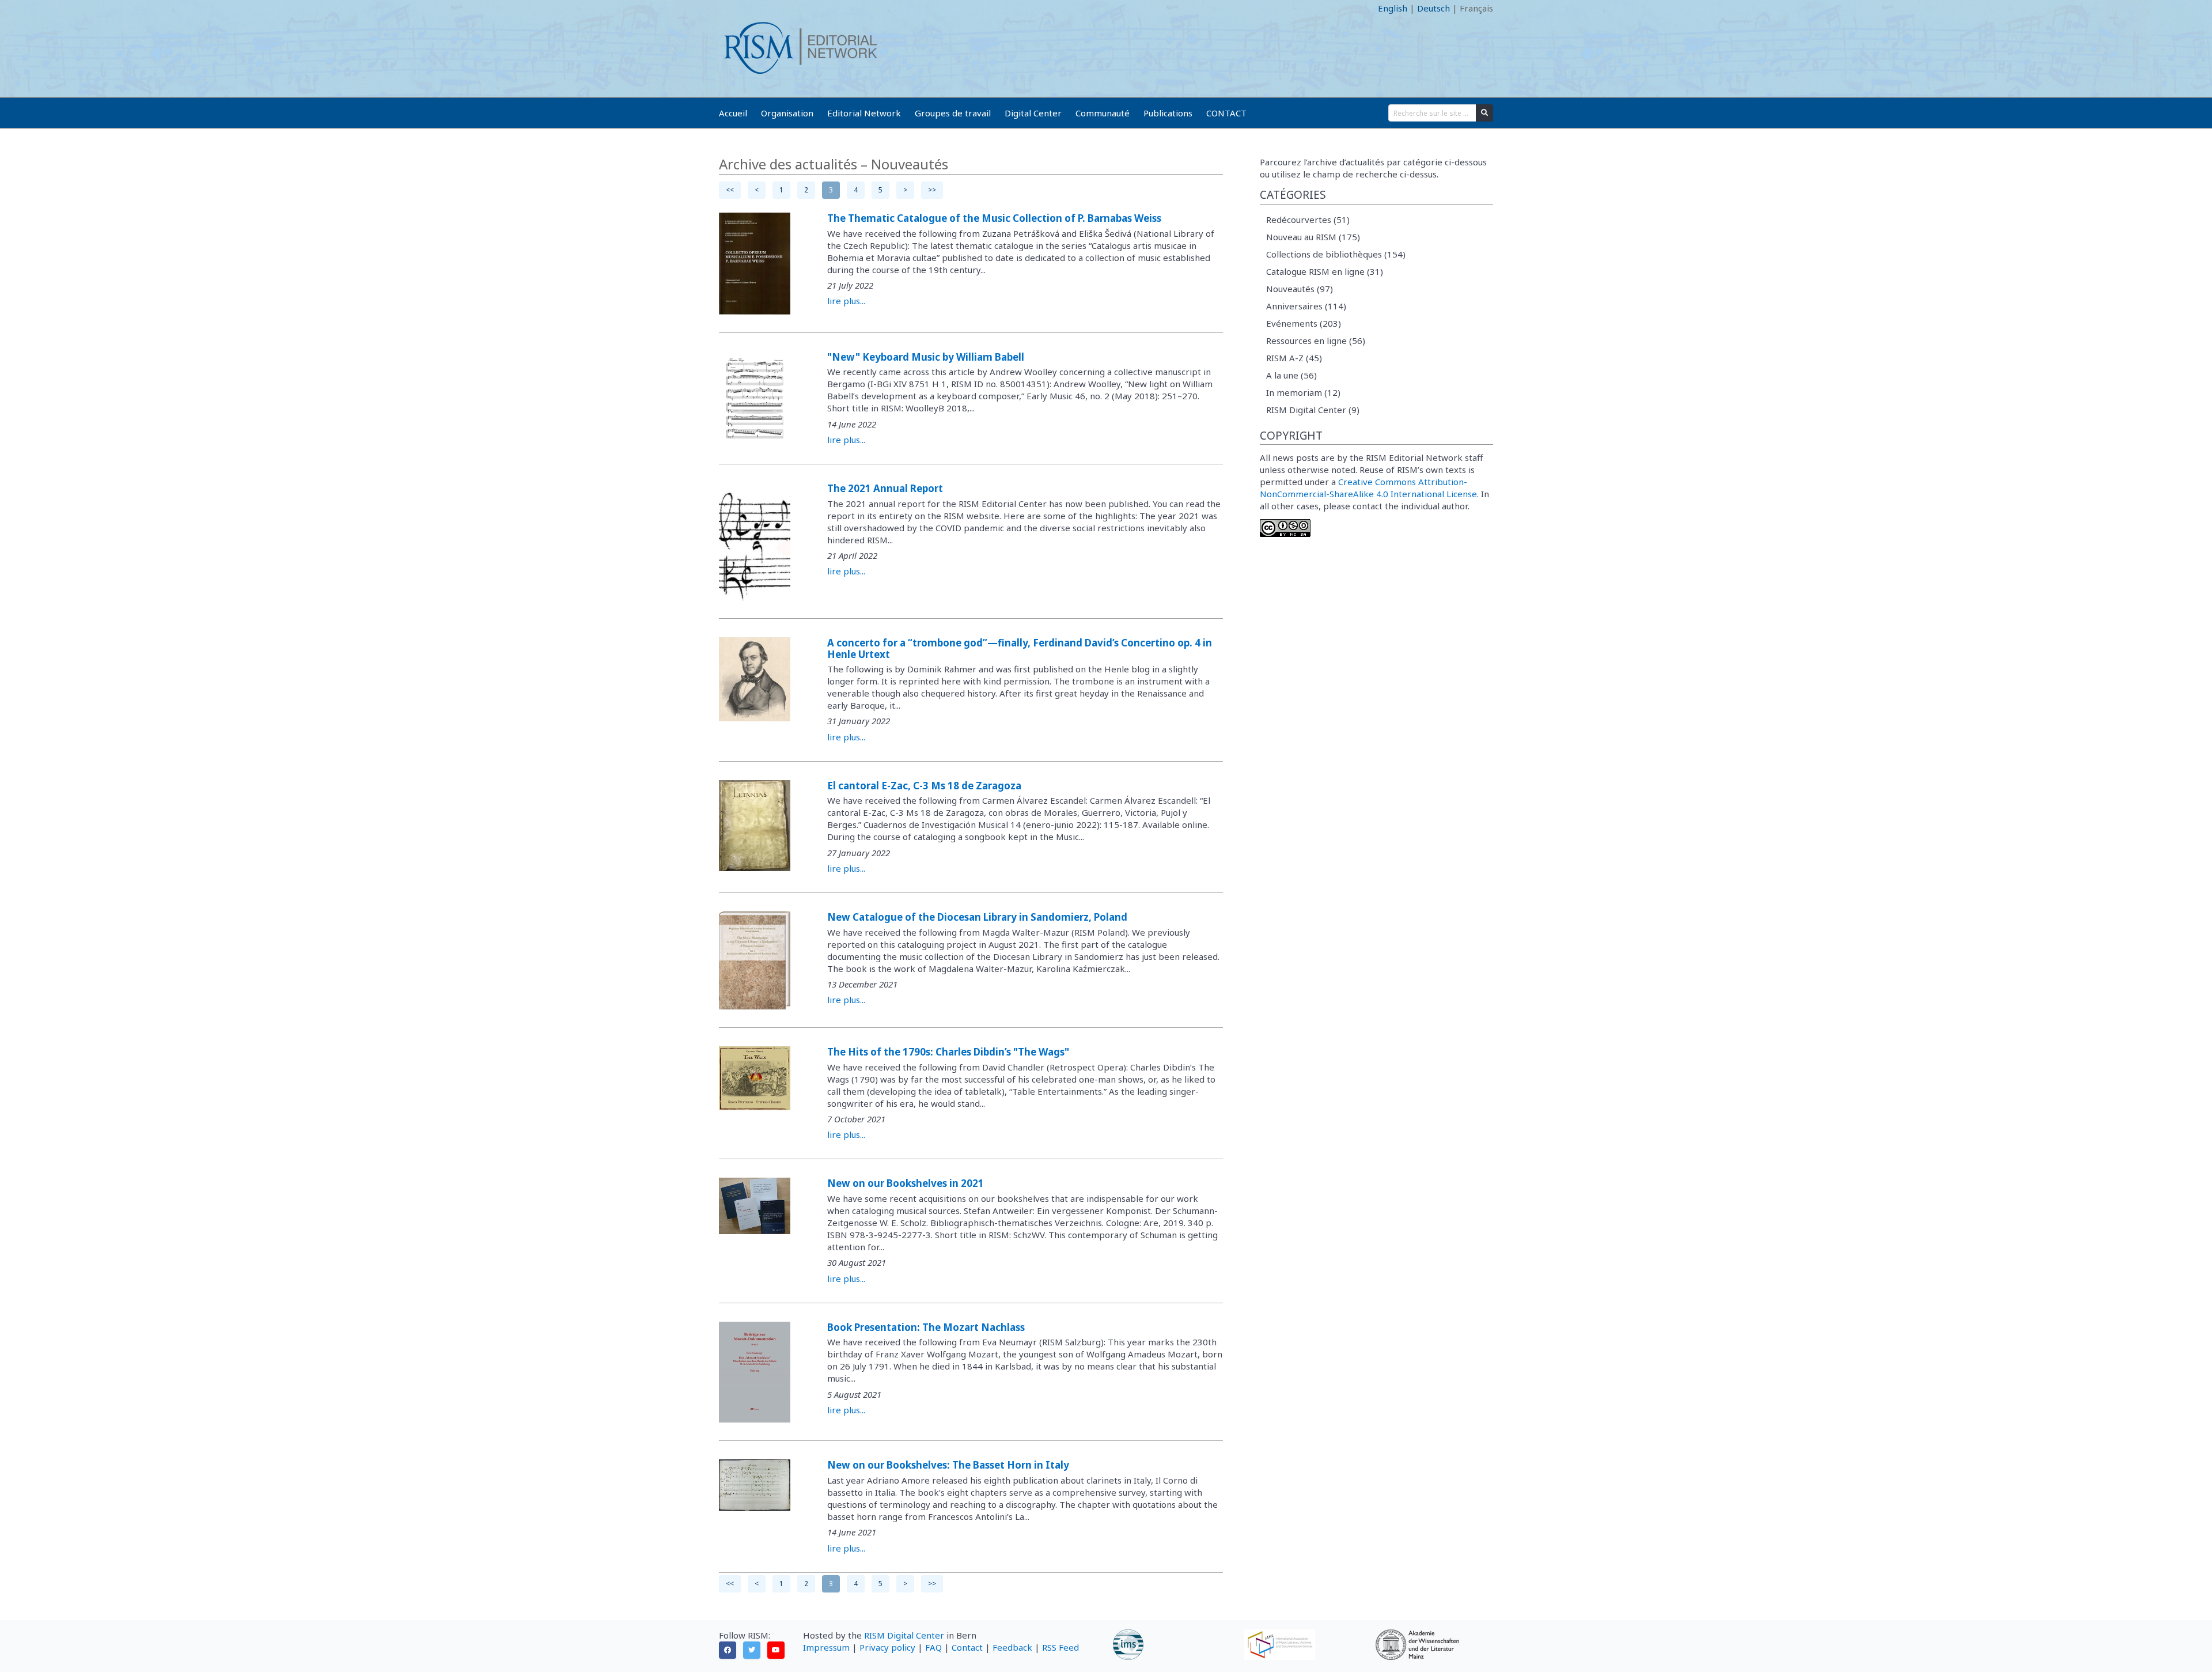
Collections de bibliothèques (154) (1336, 254)
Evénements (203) (1304, 323)
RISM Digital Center (904, 1635)
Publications (1168, 113)
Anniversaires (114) (1306, 306)
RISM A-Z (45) (1294, 358)
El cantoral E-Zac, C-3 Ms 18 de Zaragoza (924, 786)
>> (932, 190)
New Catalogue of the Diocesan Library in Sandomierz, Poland (977, 917)
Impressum (826, 1647)
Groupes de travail (953, 113)
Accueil (733, 113)
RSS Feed (1060, 1647)
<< (730, 190)
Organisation (787, 113)
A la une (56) (1291, 375)
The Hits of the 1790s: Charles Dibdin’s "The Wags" (948, 1052)
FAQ (933, 1647)
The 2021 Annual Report (885, 488)
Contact (967, 1647)
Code (729, 8)
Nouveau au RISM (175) (1313, 237)
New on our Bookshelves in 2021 (906, 1183)
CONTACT (1226, 113)
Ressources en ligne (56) (1316, 341)
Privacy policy (887, 1647)
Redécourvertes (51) (1308, 220)
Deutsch (1433, 8)
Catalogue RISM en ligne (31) (1325, 271)
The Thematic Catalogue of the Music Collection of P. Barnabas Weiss (994, 218)
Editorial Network (864, 113)
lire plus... (846, 301)
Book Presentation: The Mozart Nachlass (926, 1327)
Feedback (1012, 1647)
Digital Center (1033, 113)
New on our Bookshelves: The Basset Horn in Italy (948, 1465)
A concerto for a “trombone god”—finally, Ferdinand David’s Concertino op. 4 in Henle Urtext (1020, 648)
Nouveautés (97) (1300, 289)
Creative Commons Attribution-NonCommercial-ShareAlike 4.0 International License (1368, 488)
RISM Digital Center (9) (1313, 410)
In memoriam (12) (1303, 392)
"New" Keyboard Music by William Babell (926, 357)
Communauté (1103, 113)
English (1393, 8)
